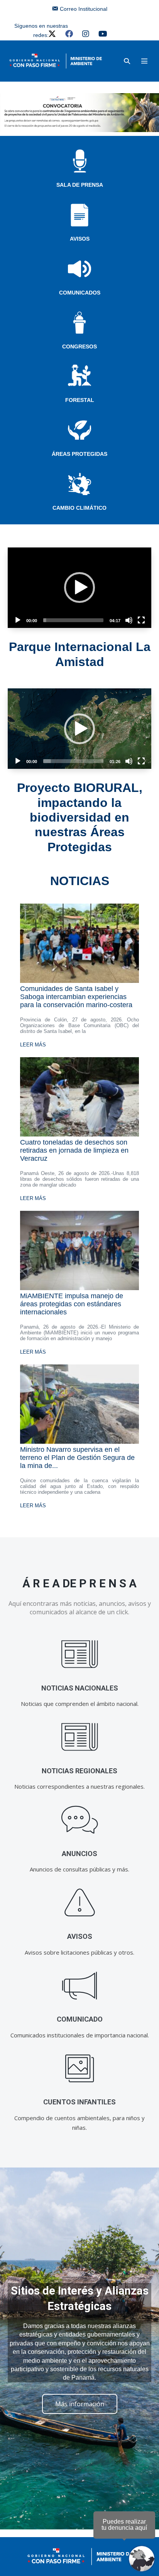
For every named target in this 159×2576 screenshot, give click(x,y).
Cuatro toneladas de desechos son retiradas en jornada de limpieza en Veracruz (74, 1150)
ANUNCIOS (79, 1854)
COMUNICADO (80, 2019)
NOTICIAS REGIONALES (79, 1771)
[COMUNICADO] (80, 1986)
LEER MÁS (33, 1045)
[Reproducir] (18, 620)
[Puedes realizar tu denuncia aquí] (142, 2559)
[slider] (73, 620)
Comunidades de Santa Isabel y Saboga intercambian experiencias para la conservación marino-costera (76, 997)
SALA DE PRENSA (80, 185)
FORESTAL (80, 400)
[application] (79, 588)
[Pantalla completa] (141, 620)
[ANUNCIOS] (80, 1820)
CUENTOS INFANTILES (79, 2102)
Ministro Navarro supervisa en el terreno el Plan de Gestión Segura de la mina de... (77, 1458)
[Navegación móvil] (144, 61)
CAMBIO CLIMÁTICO (79, 508)
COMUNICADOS (80, 293)
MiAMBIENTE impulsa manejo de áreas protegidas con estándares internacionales (72, 1304)
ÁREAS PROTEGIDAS (79, 454)
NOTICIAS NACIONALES (80, 1688)
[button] (127, 61)
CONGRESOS (79, 346)
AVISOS (80, 239)
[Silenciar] (129, 620)
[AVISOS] (80, 1903)
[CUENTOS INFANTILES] (80, 2068)
